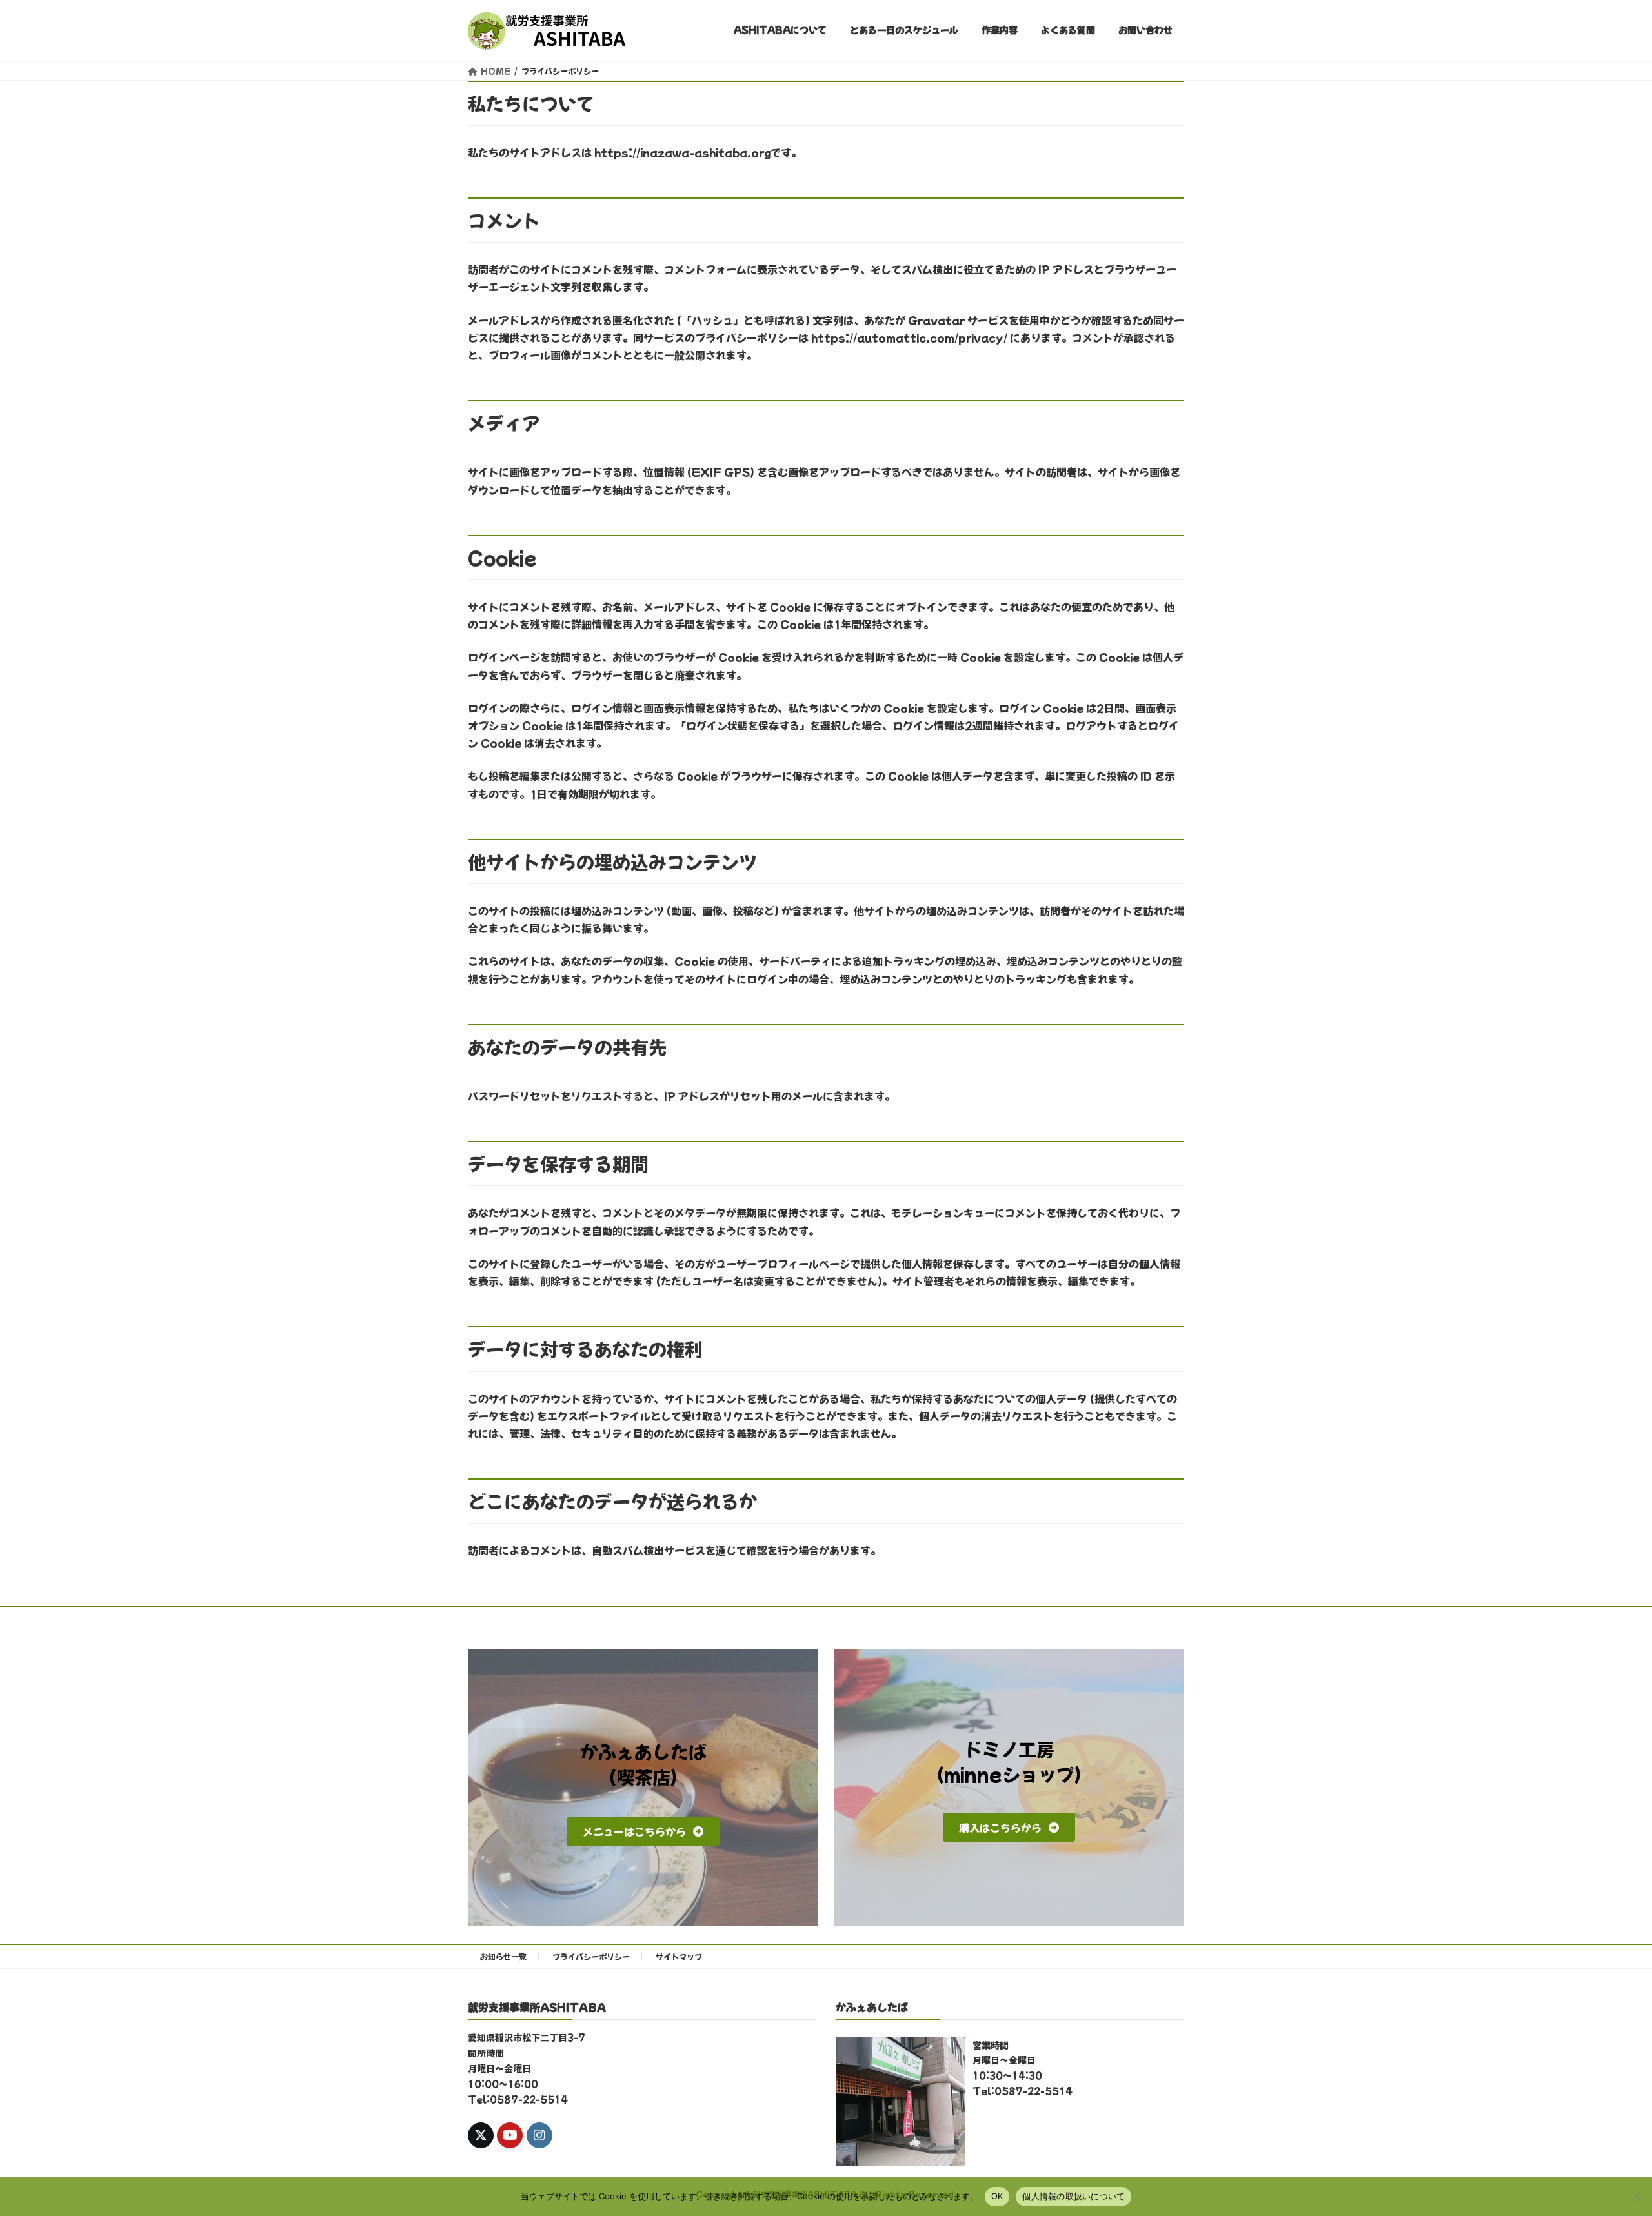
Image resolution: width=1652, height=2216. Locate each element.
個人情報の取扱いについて (1073, 2196)
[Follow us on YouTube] (510, 2135)
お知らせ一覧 (503, 1956)
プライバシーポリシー (591, 1956)
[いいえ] (1636, 2197)
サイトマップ (679, 1956)
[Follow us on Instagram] (539, 2135)
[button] (643, 1832)
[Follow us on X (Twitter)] (481, 2135)
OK (997, 2196)
